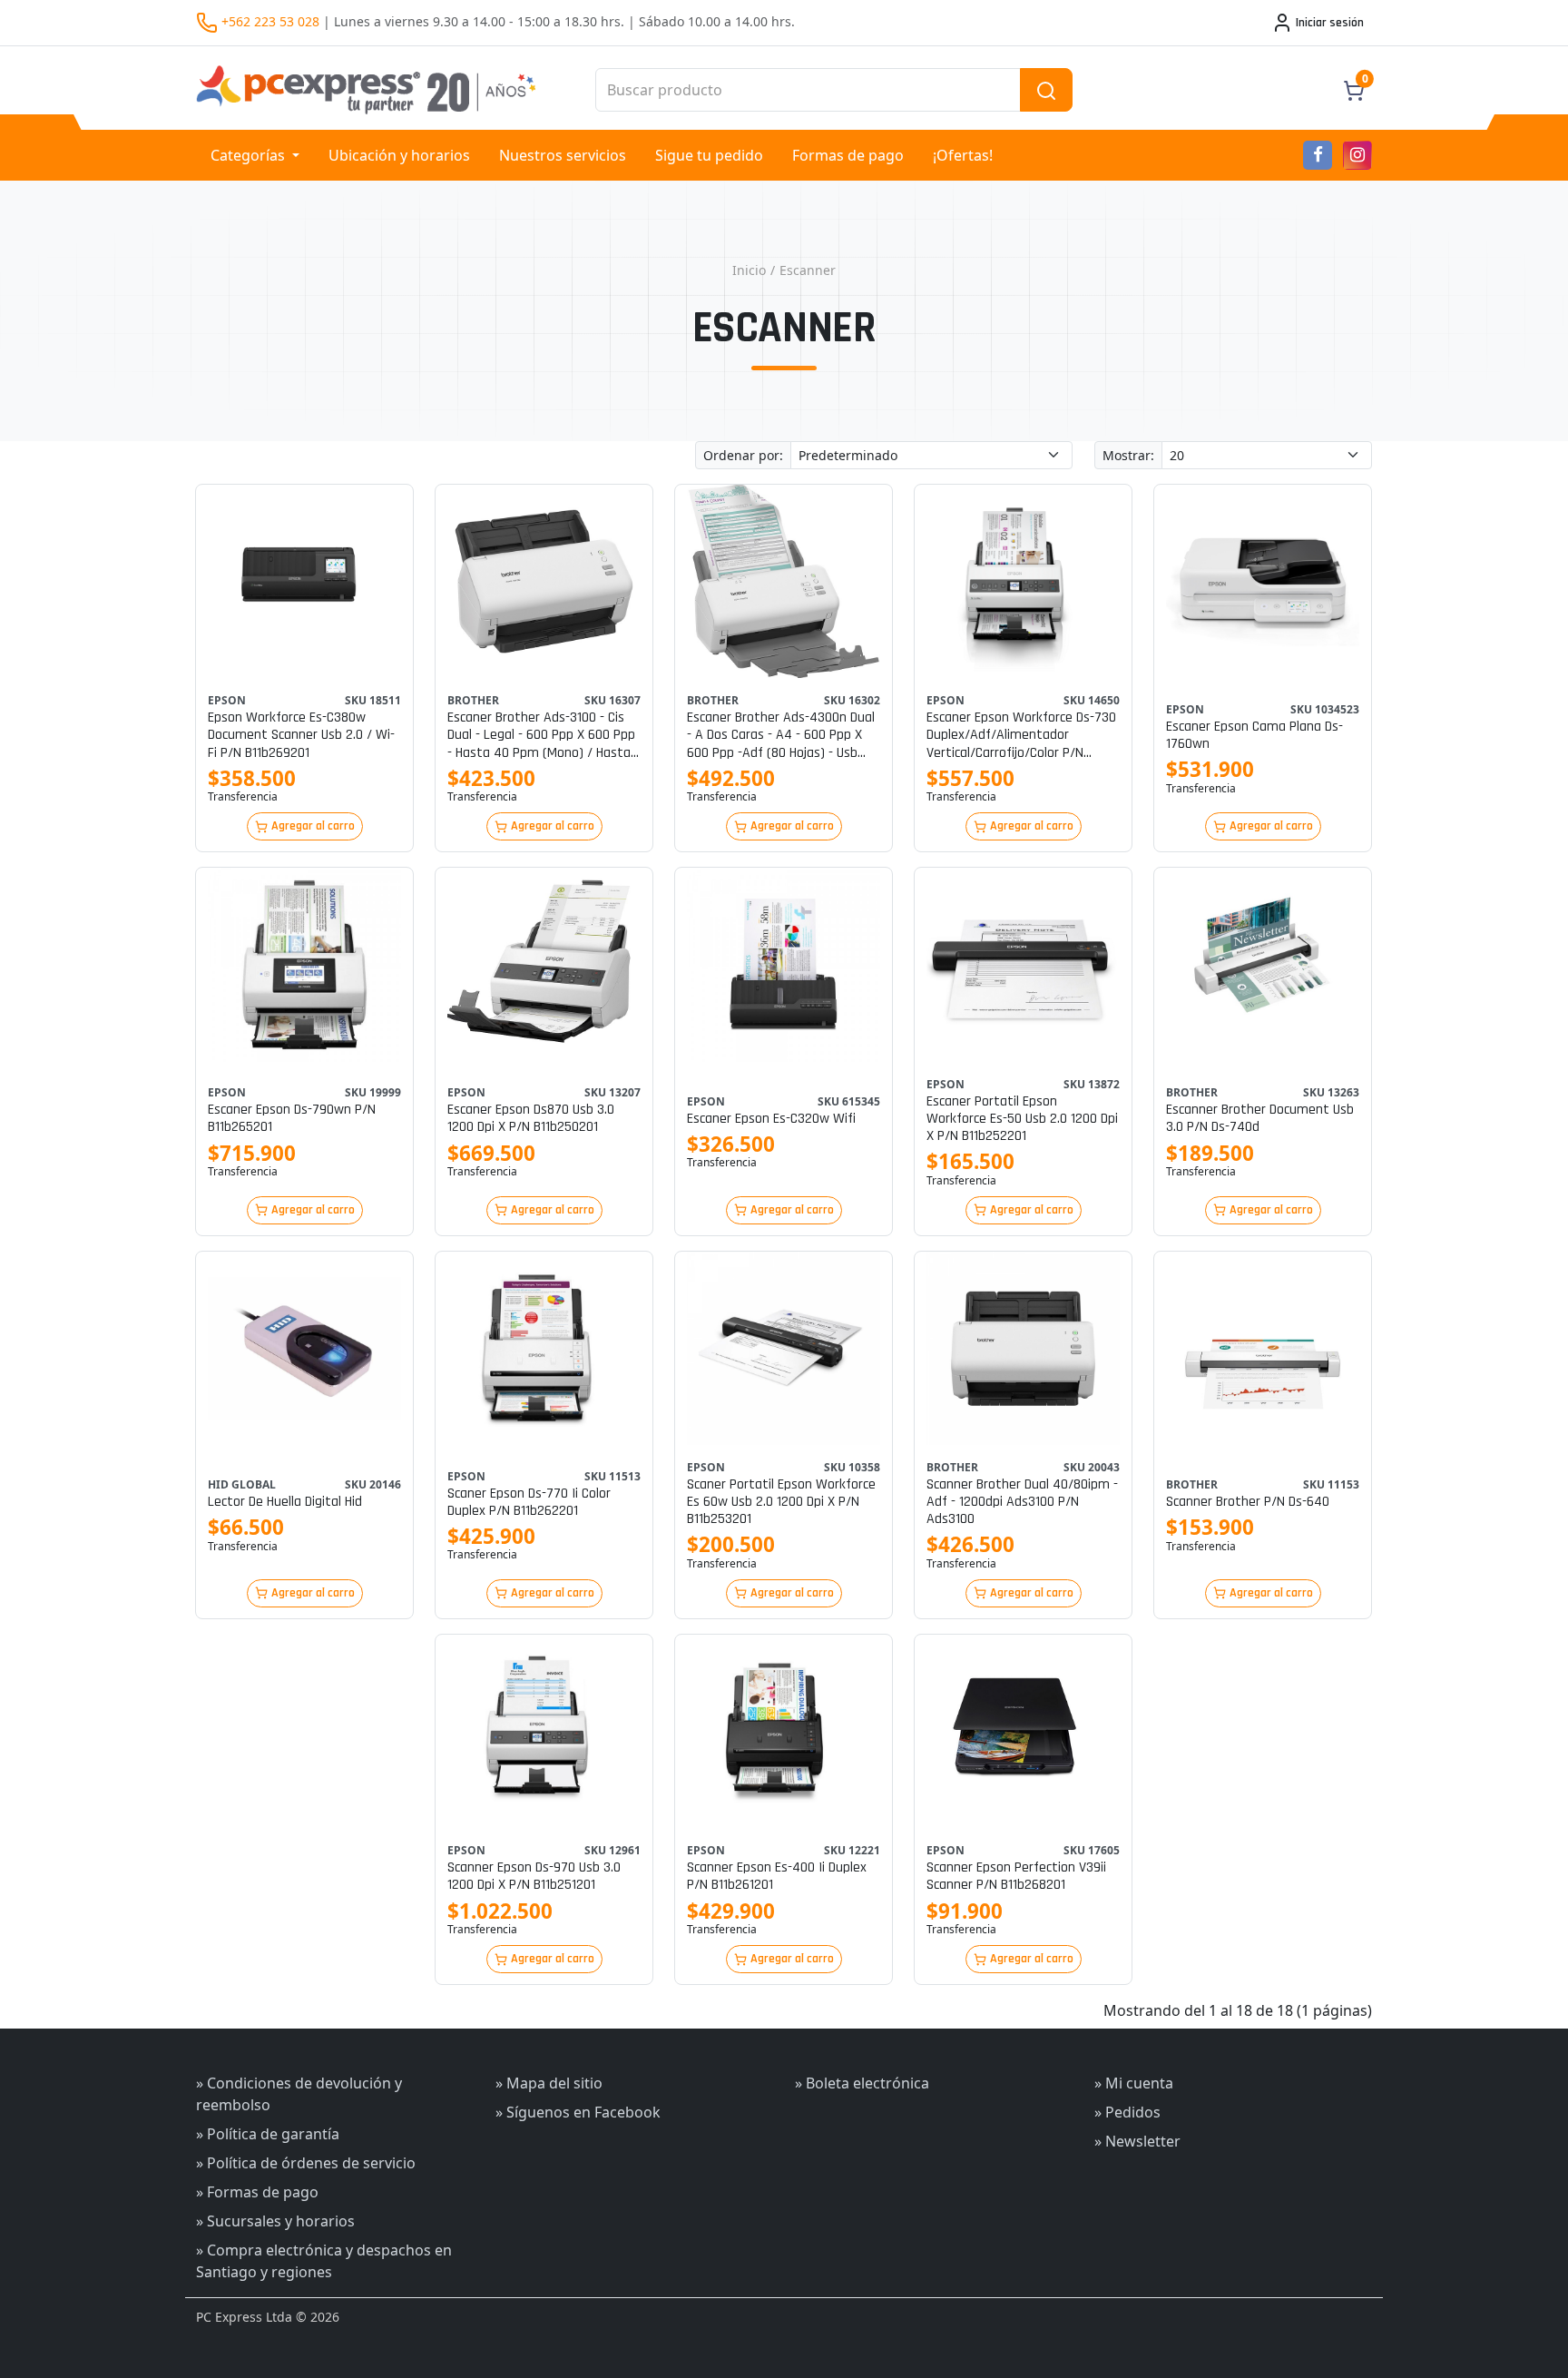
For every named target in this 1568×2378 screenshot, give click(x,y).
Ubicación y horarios (399, 155)
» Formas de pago (257, 2192)
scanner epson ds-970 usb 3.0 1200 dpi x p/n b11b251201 (534, 1876)
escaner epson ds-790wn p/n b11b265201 (292, 1118)
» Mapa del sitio (549, 2083)
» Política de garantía (268, 2134)
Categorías (250, 155)
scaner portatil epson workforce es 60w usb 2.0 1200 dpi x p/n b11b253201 (781, 1502)
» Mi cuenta (1134, 2083)
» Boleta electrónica (862, 2083)
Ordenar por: (743, 455)
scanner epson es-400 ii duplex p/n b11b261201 (777, 1876)
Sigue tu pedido (709, 155)
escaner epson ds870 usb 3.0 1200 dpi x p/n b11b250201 (531, 1118)
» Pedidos (1127, 2112)
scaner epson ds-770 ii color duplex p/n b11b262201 (529, 1502)
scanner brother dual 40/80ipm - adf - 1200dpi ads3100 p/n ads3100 (1022, 1502)
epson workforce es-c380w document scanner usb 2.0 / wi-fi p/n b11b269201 (301, 735)
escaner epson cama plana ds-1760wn (1254, 735)
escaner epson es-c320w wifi (771, 1119)
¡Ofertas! (963, 155)
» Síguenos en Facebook (578, 2112)
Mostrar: (1128, 455)
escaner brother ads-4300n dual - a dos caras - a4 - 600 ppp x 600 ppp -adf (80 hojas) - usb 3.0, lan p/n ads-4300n (781, 735)
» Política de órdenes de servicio (306, 2163)
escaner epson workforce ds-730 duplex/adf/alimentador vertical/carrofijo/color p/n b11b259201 (1021, 735)
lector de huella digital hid (285, 1502)
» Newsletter (1137, 2141)
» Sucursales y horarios (275, 2221)
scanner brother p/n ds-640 (1248, 1502)
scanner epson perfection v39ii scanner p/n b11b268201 (1016, 1876)
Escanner (808, 270)
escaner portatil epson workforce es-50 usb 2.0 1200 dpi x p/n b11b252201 (1022, 1119)
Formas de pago (848, 155)
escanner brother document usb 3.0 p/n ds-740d (1260, 1118)
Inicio (749, 270)
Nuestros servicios (563, 155)
